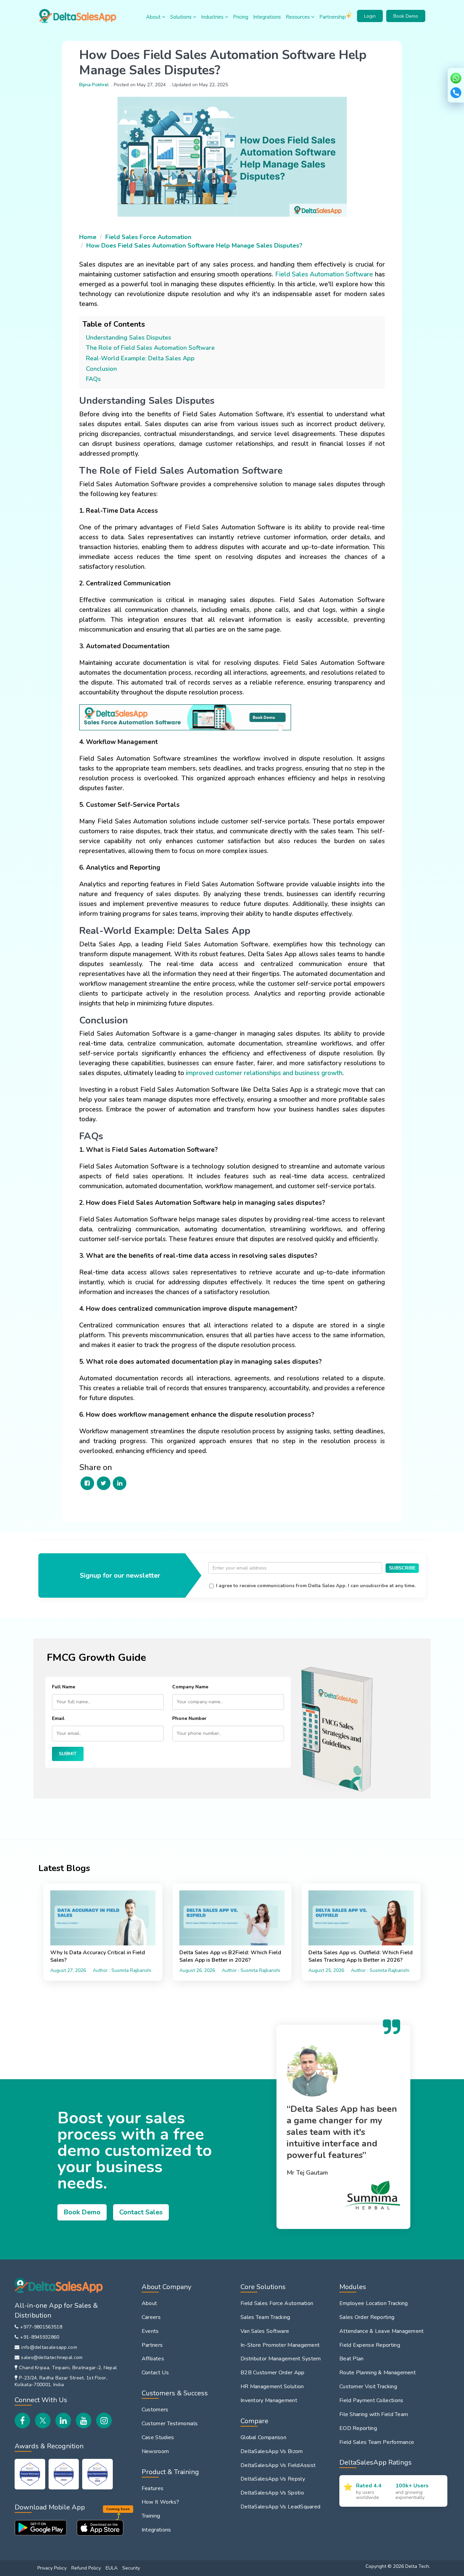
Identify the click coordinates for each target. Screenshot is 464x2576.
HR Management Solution (272, 2387)
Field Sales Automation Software (324, 274)
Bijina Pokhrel (94, 85)
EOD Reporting (358, 2428)
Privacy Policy (52, 2568)
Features (153, 2488)
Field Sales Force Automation (148, 237)
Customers (155, 2410)
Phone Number (189, 1718)
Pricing (241, 17)
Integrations (267, 17)
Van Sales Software (265, 2331)
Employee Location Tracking (374, 2303)
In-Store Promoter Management (280, 2345)
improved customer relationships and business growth (264, 1073)
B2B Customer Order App (273, 2373)
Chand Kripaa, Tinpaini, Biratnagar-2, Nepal (68, 2368)
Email (58, 1718)
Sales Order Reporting (367, 2317)
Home (88, 237)
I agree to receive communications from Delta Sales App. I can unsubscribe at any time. (316, 1586)
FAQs (93, 379)
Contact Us (155, 2373)
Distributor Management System (281, 2359)
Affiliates (153, 2359)
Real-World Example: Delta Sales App (140, 358)
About (154, 17)
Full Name (64, 1687)
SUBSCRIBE (402, 1568)
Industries (213, 17)
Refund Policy (86, 2568)
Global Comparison (263, 2437)
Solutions (182, 17)
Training (151, 2516)
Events (150, 2331)
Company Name (190, 1687)
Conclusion (101, 369)
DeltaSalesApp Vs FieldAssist (278, 2465)
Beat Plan (352, 2359)
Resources (298, 17)
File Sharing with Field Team (374, 2414)
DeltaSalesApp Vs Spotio (272, 2493)
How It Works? (160, 2502)
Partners (152, 2345)
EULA (112, 2568)
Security (131, 2568)
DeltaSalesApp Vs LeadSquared (280, 2507)
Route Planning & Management (378, 2373)
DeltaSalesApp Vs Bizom (272, 2451)
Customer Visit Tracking (368, 2387)
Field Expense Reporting (370, 2345)
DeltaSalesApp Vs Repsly (273, 2479)
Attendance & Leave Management (382, 2331)
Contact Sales (141, 2212)
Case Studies (158, 2437)
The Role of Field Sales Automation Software (150, 348)
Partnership (333, 17)
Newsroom (155, 2451)
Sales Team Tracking (265, 2317)
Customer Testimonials (170, 2424)
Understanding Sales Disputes (129, 338)
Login (370, 16)
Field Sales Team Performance (377, 2442)
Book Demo (406, 16)
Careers (151, 2317)
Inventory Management (269, 2400)
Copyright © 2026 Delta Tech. (398, 2566)
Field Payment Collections (371, 2400)
